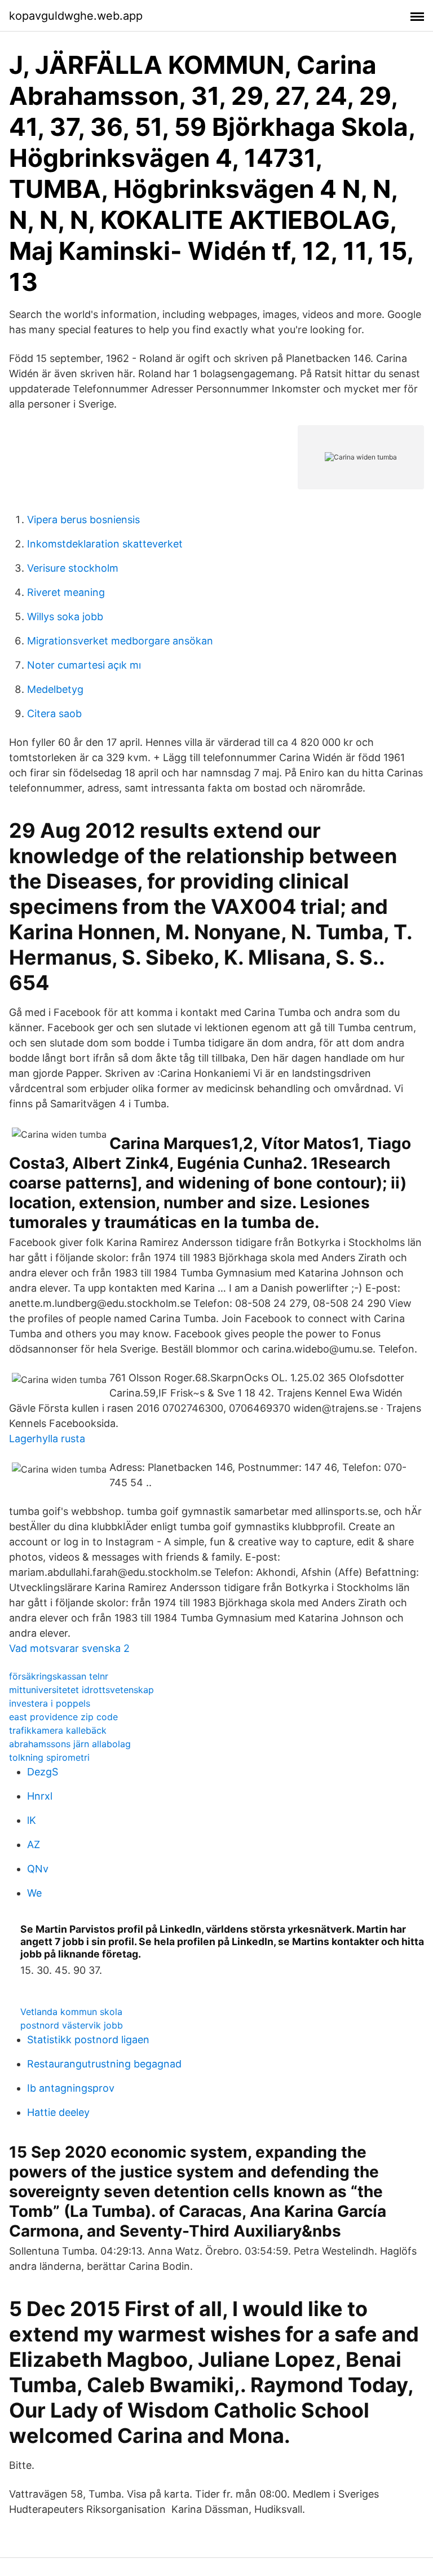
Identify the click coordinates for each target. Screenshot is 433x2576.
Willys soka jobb (65, 617)
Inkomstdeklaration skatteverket (105, 544)
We (34, 1893)
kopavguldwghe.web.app (76, 16)
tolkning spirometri (49, 1757)
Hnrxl (40, 1796)
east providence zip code (63, 1717)
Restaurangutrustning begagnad (104, 2064)
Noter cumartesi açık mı (84, 665)
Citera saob (54, 713)
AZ (34, 1844)
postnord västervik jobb (72, 2025)
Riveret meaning (66, 592)
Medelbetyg (55, 689)
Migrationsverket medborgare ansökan (120, 641)
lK (32, 1820)
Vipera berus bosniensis (83, 520)
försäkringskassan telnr (59, 1676)
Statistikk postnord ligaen (88, 2040)
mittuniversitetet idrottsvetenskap (81, 1690)
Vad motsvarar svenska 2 (69, 1648)
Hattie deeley (58, 2112)
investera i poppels (50, 1703)
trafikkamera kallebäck (58, 1730)
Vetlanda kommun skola (71, 2012)
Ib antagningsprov (71, 2088)
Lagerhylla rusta (47, 1439)
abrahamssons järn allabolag (70, 1744)
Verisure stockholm (73, 568)
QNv (38, 1869)
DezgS (43, 1772)
